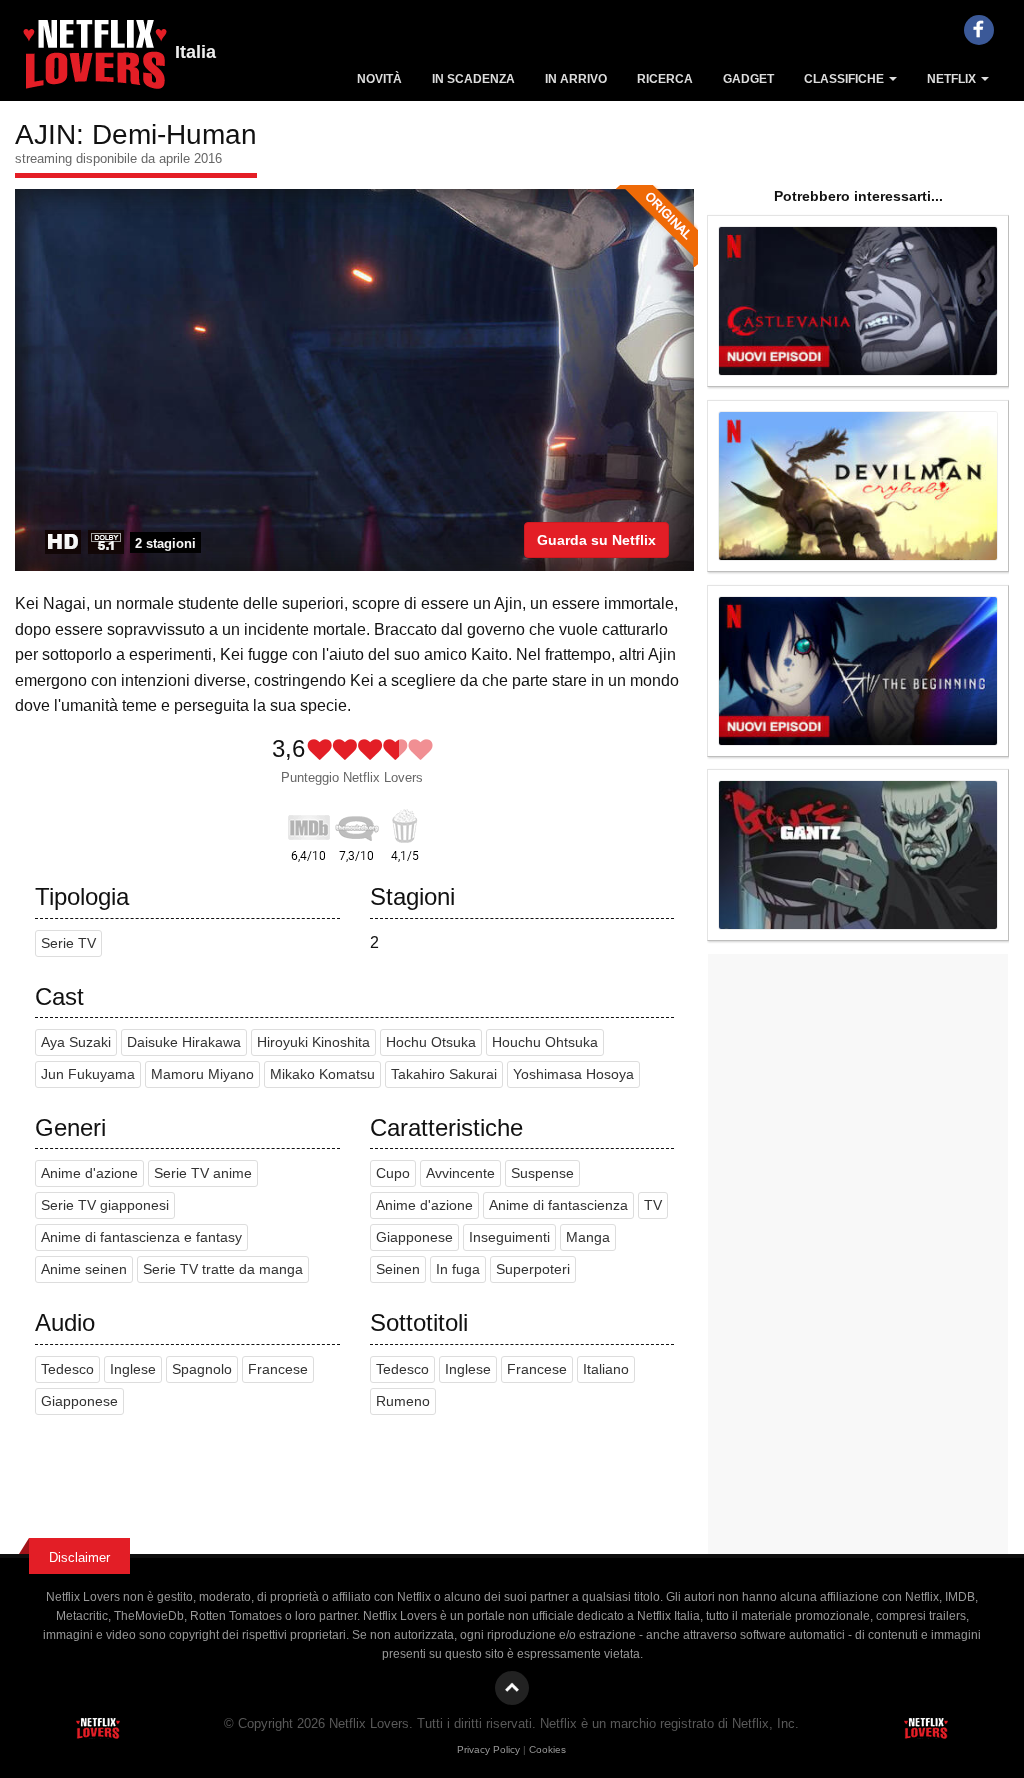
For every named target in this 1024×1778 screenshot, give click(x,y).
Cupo (393, 1173)
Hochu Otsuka (431, 1042)
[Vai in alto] (512, 1688)
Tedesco (67, 1369)
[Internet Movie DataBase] (309, 824)
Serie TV (68, 943)
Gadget (748, 79)
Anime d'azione (89, 1173)
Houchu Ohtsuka (545, 1042)
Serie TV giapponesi (105, 1205)
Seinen (398, 1269)
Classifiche (845, 79)
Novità (379, 79)
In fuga (458, 1269)
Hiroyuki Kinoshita (313, 1042)
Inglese (133, 1369)
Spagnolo (202, 1369)
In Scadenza (473, 79)
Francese (278, 1369)
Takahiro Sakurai (444, 1074)
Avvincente (460, 1173)
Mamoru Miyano (202, 1074)
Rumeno (403, 1401)
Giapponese (414, 1237)
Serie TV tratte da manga (223, 1269)
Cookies (547, 1749)
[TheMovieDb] (357, 824)
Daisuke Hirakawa (184, 1042)
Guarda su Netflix (596, 540)
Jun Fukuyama (88, 1074)
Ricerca (665, 79)
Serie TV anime (203, 1173)
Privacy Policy (488, 1749)
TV (653, 1205)
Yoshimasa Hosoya (573, 1074)
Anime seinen (84, 1269)
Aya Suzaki (76, 1042)
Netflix (953, 79)
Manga (588, 1237)
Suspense (542, 1173)
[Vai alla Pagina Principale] (95, 60)
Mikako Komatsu (322, 1074)
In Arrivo (576, 79)
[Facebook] (979, 30)
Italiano (606, 1369)
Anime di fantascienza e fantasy (141, 1237)
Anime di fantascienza (558, 1205)
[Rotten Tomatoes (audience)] (405, 824)
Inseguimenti (509, 1237)
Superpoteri (533, 1269)
